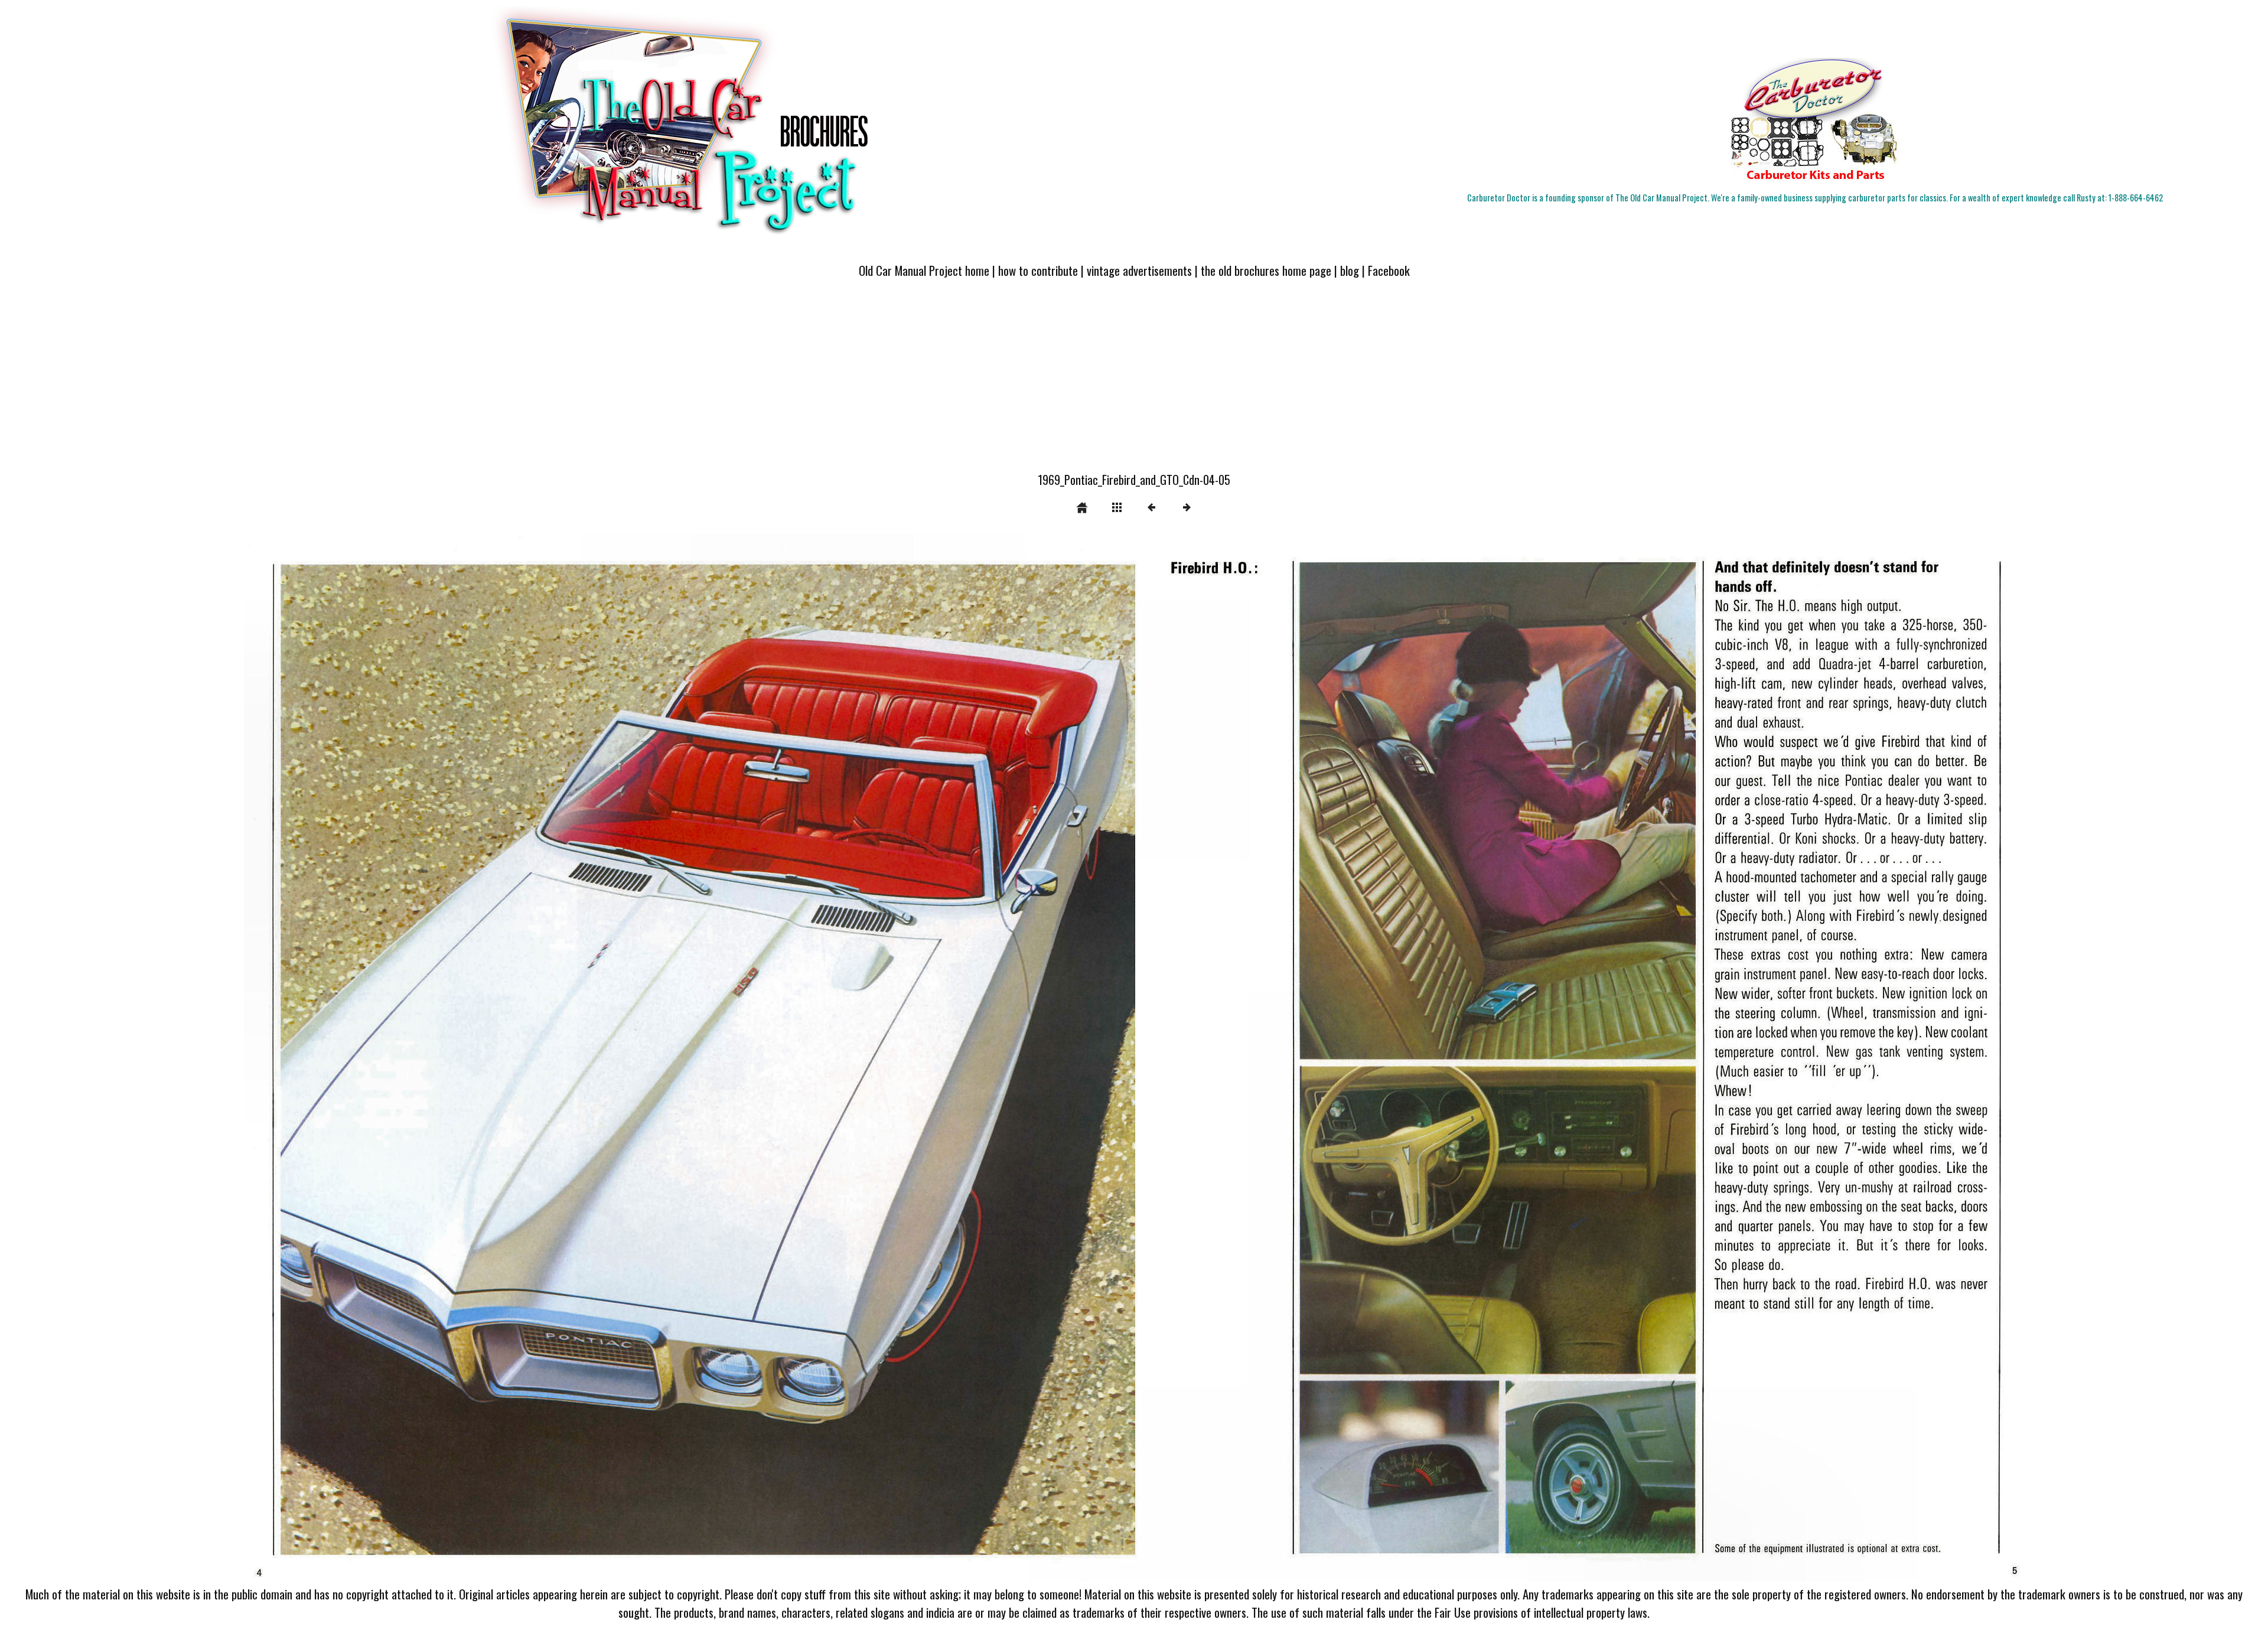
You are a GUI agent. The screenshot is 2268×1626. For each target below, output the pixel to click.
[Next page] (1490, 1057)
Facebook (1389, 270)
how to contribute (1038, 270)
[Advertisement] (1134, 382)
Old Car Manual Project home (924, 270)
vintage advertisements (1139, 270)
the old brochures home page (1266, 270)
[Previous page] (600, 1057)
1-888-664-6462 (2136, 198)
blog (1350, 270)
